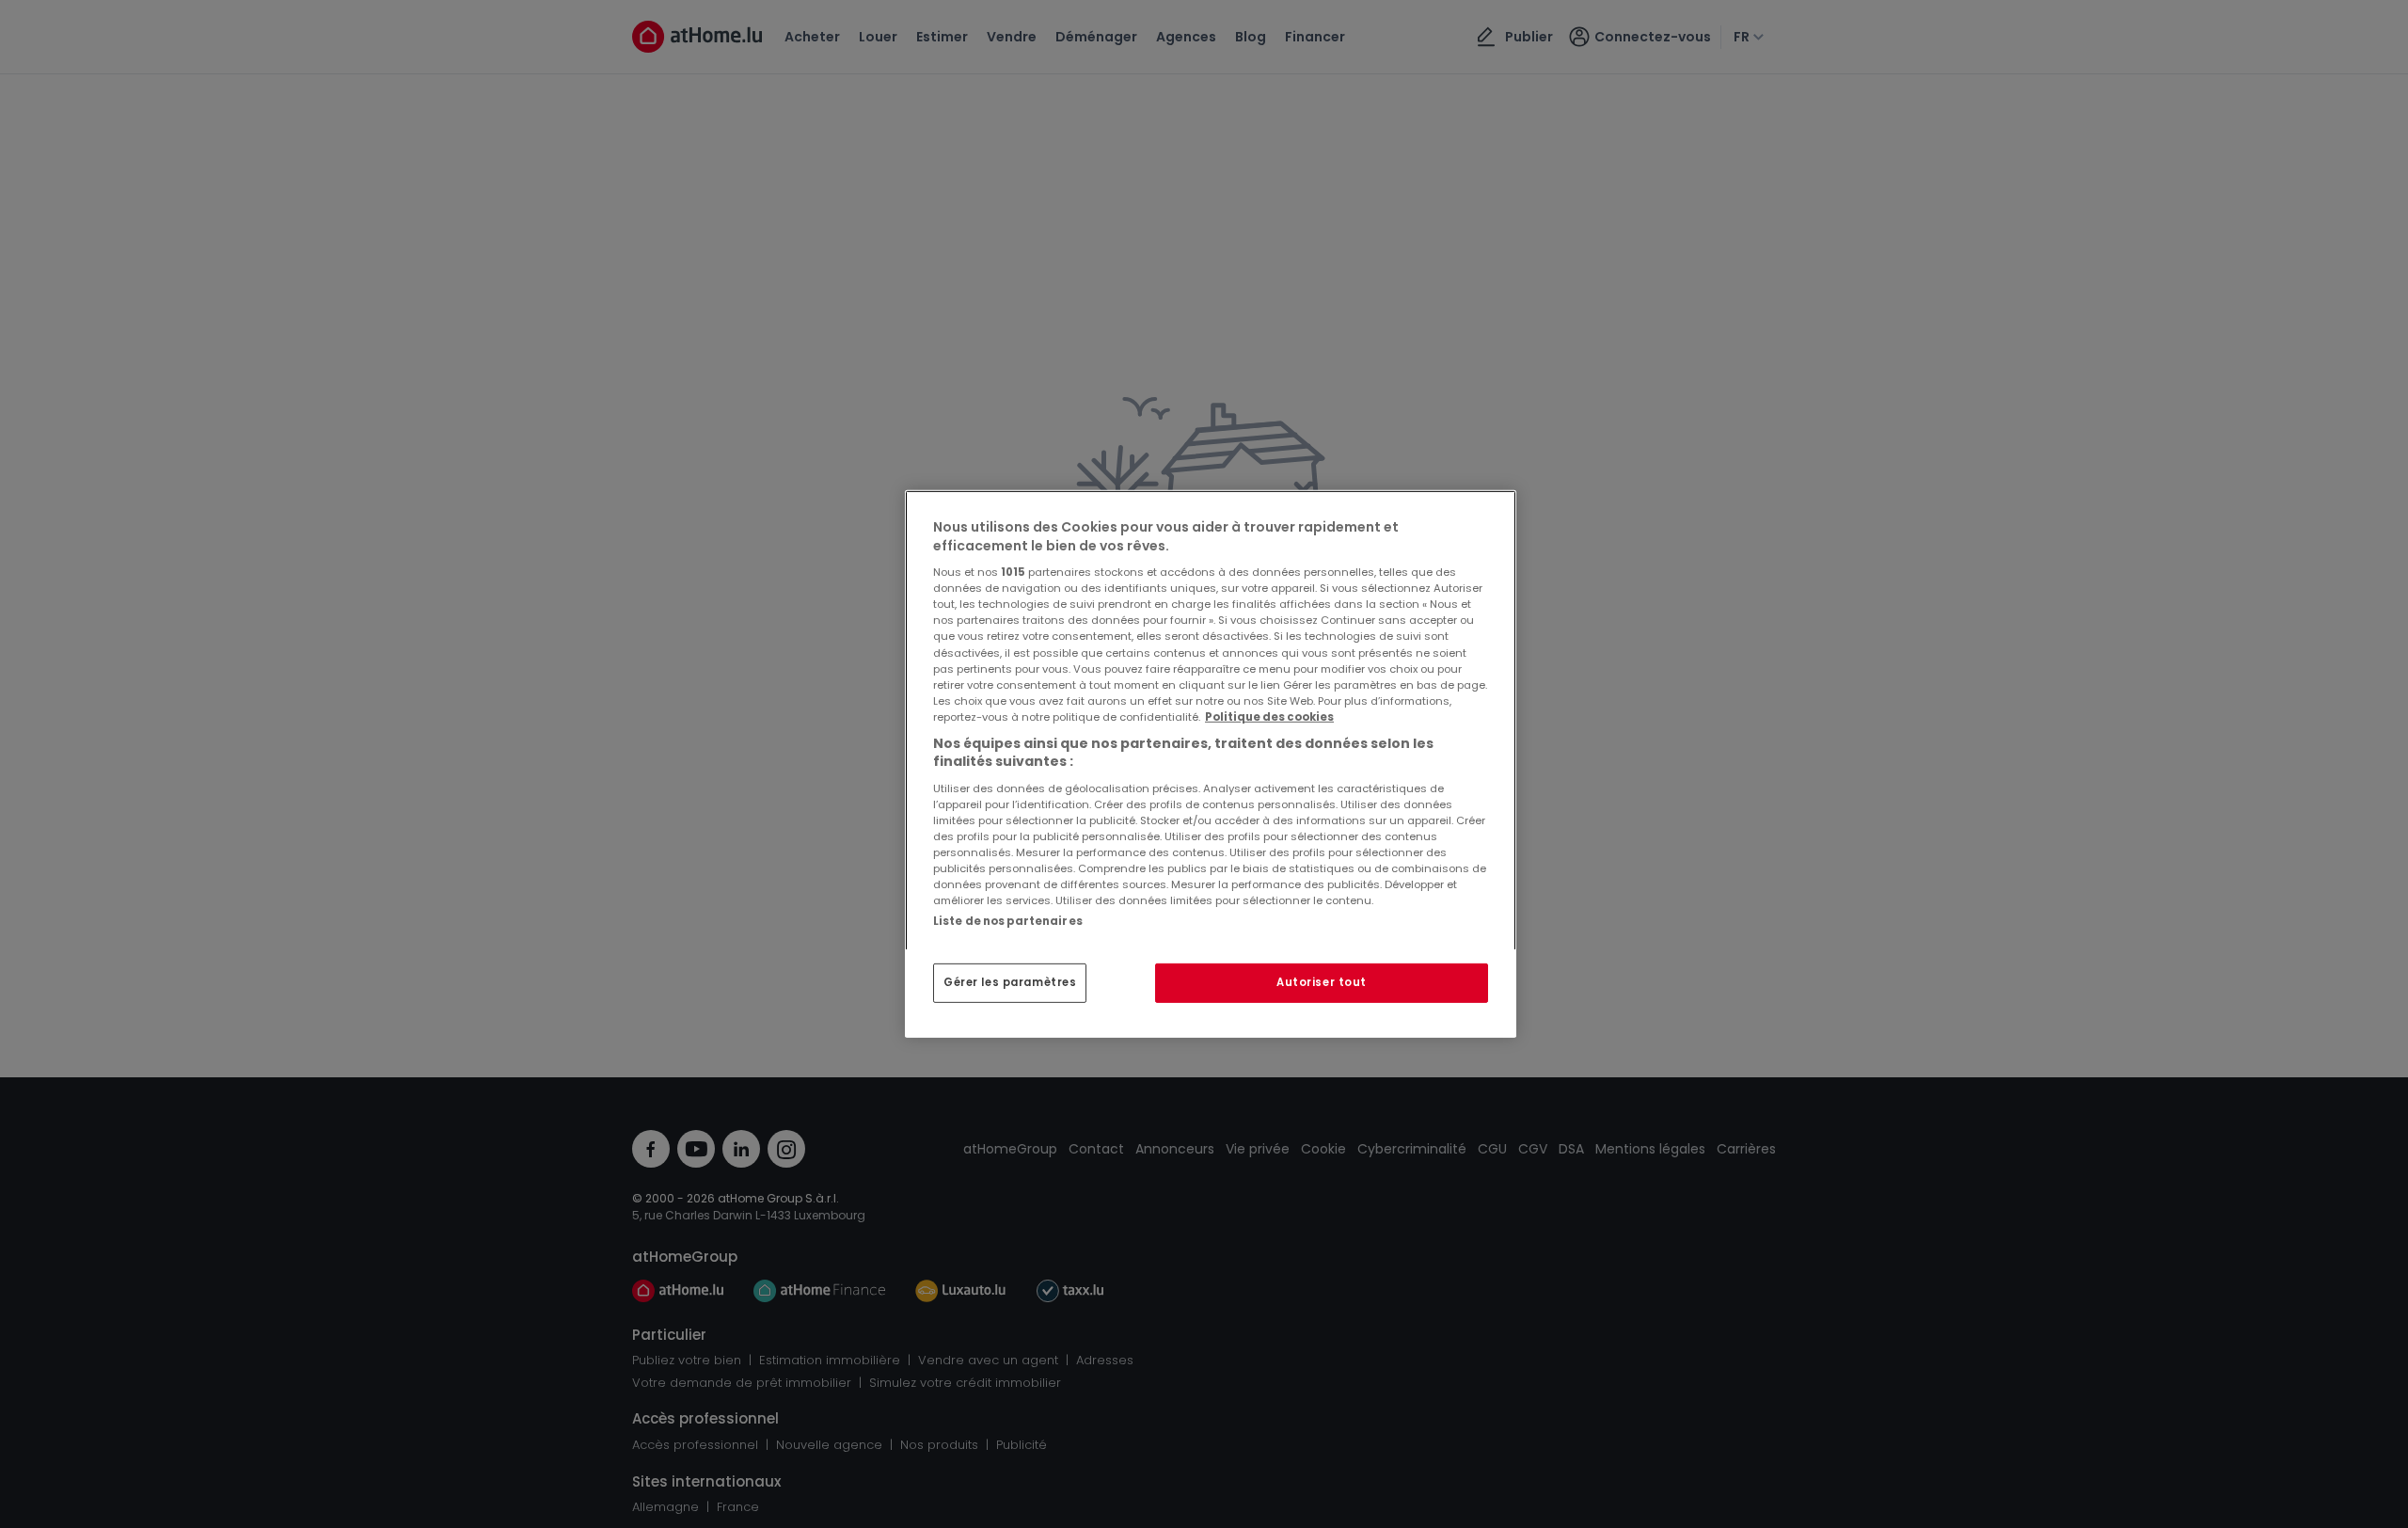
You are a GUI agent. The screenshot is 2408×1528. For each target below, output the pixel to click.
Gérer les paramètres (1010, 982)
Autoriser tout (1322, 982)
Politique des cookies (1269, 717)
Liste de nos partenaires (1008, 921)
